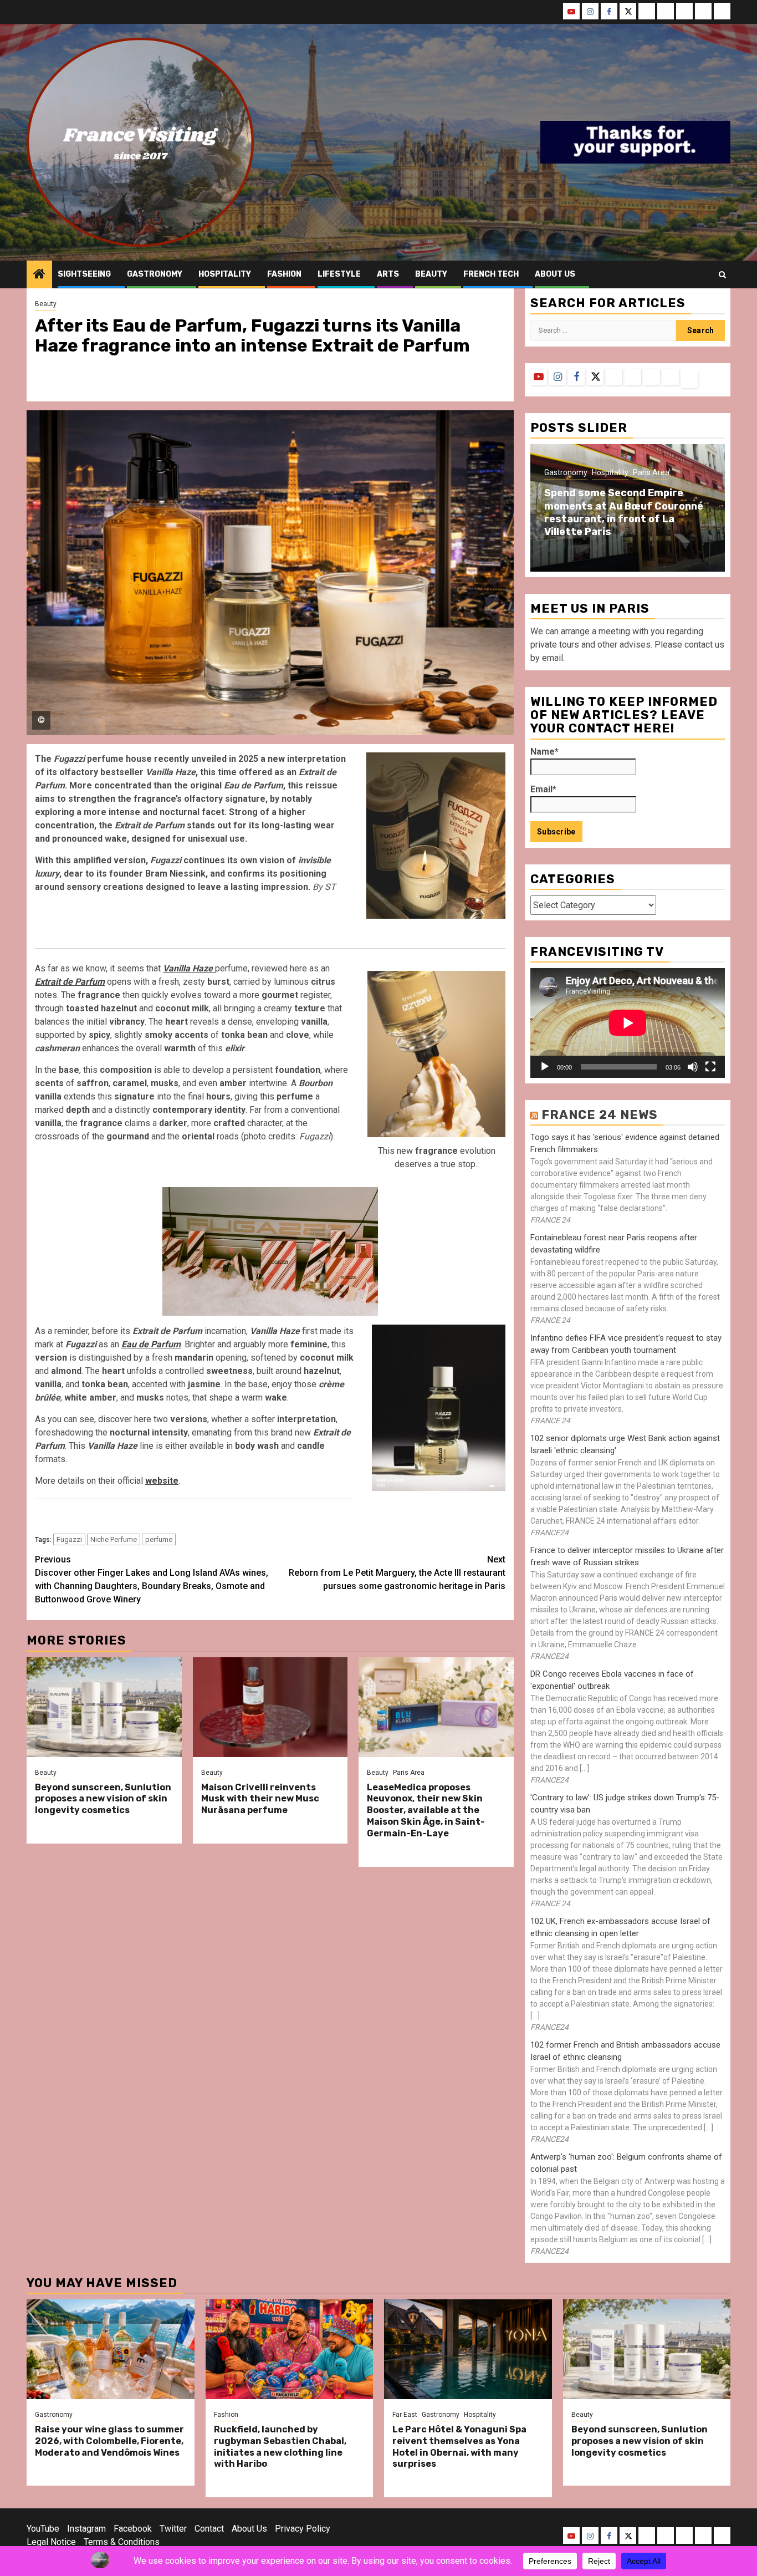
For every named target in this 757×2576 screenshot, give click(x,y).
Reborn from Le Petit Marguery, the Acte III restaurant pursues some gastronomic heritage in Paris (397, 1573)
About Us (249, 2529)
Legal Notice (51, 2542)
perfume (159, 1539)
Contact (209, 2529)
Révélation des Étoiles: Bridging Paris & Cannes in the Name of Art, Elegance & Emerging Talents (675, 512)
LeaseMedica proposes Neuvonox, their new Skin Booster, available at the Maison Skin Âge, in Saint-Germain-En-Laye (426, 1810)
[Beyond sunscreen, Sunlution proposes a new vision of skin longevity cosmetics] (104, 1707)
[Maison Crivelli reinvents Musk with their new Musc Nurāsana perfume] (270, 1707)
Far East (405, 2415)
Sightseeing (84, 274)
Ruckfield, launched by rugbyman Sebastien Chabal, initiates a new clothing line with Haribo (280, 2447)
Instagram (86, 2529)
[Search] (722, 275)
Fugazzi (69, 1539)
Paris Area (409, 1773)
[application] (628, 1023)
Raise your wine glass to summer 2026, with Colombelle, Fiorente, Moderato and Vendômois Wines (109, 2441)
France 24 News (600, 1115)
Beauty (431, 274)
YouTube (43, 2529)
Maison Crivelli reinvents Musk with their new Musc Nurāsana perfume (260, 1799)
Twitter (173, 2529)
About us (555, 274)
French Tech (491, 274)
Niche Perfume (114, 1539)
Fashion (284, 274)
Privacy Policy (303, 2529)
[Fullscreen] (710, 1067)
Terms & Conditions (122, 2542)
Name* (544, 752)
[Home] (39, 275)
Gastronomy (155, 274)
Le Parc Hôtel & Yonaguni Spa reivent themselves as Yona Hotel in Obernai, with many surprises (459, 2447)
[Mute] (693, 1067)
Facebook (133, 2529)
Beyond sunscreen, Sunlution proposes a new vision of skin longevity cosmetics (103, 1799)
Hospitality (225, 274)
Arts (388, 274)
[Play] (545, 1067)
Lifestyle (339, 274)
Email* (543, 789)
